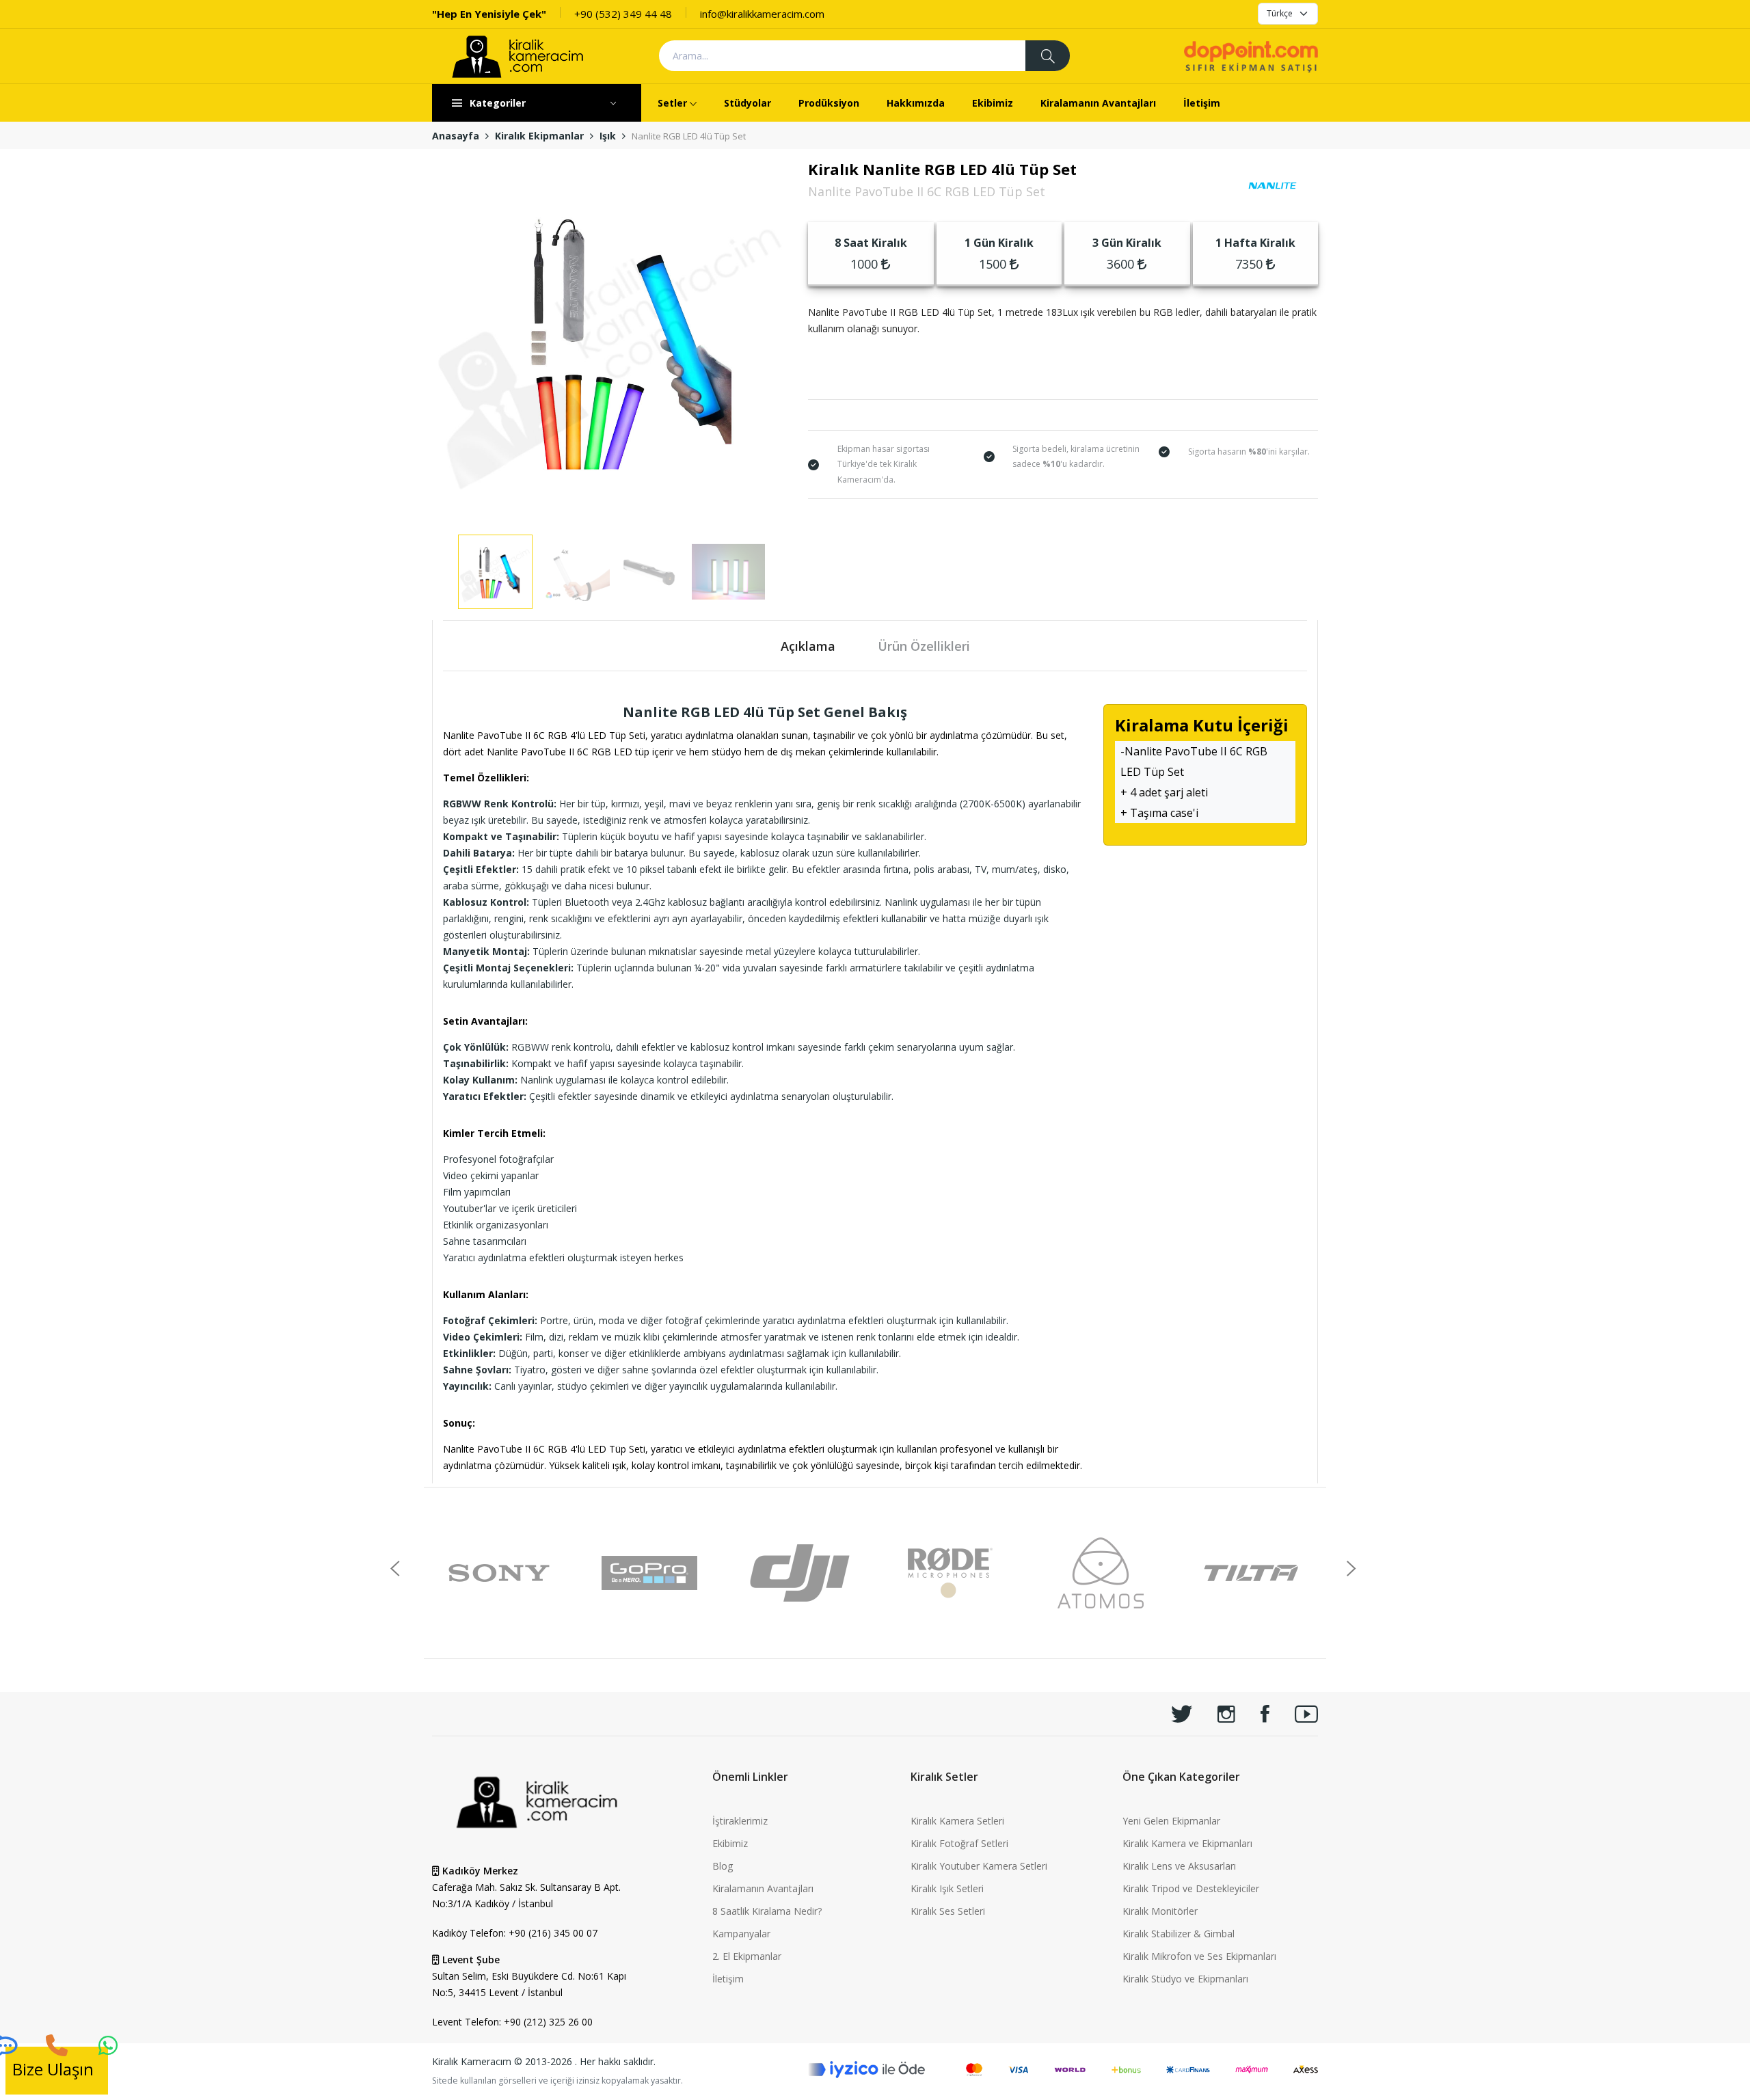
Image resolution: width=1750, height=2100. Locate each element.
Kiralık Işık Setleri (947, 1888)
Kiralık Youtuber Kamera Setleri (979, 1866)
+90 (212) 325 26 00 (548, 2022)
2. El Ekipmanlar (747, 1956)
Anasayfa (456, 136)
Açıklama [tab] (808, 646)
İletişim (1202, 103)
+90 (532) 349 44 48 (623, 14)
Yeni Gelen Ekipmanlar (1171, 1821)
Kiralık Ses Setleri (948, 1911)
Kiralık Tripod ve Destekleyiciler (1191, 1888)
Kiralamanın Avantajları (1098, 103)
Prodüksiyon (829, 103)
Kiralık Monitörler (1160, 1911)
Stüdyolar (748, 103)
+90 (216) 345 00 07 (553, 1933)
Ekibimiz (993, 103)
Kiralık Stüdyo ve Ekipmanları (1185, 1979)
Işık (608, 136)
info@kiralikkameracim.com (762, 14)
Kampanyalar (741, 1934)
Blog (723, 1866)
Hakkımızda (916, 103)
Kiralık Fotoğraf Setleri (959, 1843)
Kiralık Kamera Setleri (957, 1821)
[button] (1352, 1569)
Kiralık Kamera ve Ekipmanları (1187, 1843)
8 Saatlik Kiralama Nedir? (767, 1911)
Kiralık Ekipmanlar (539, 136)
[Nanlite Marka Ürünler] (1273, 185)
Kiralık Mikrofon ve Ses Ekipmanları (1199, 1956)
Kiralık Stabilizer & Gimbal (1179, 1934)
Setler (672, 103)
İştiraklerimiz (740, 1821)
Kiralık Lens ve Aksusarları (1179, 1866)
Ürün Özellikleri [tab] (924, 646)
